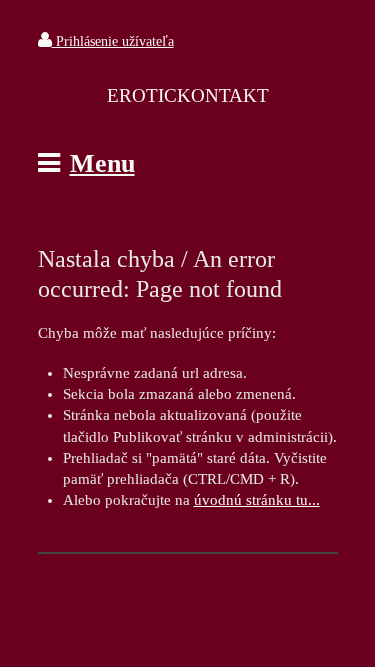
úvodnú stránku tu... (257, 500)
